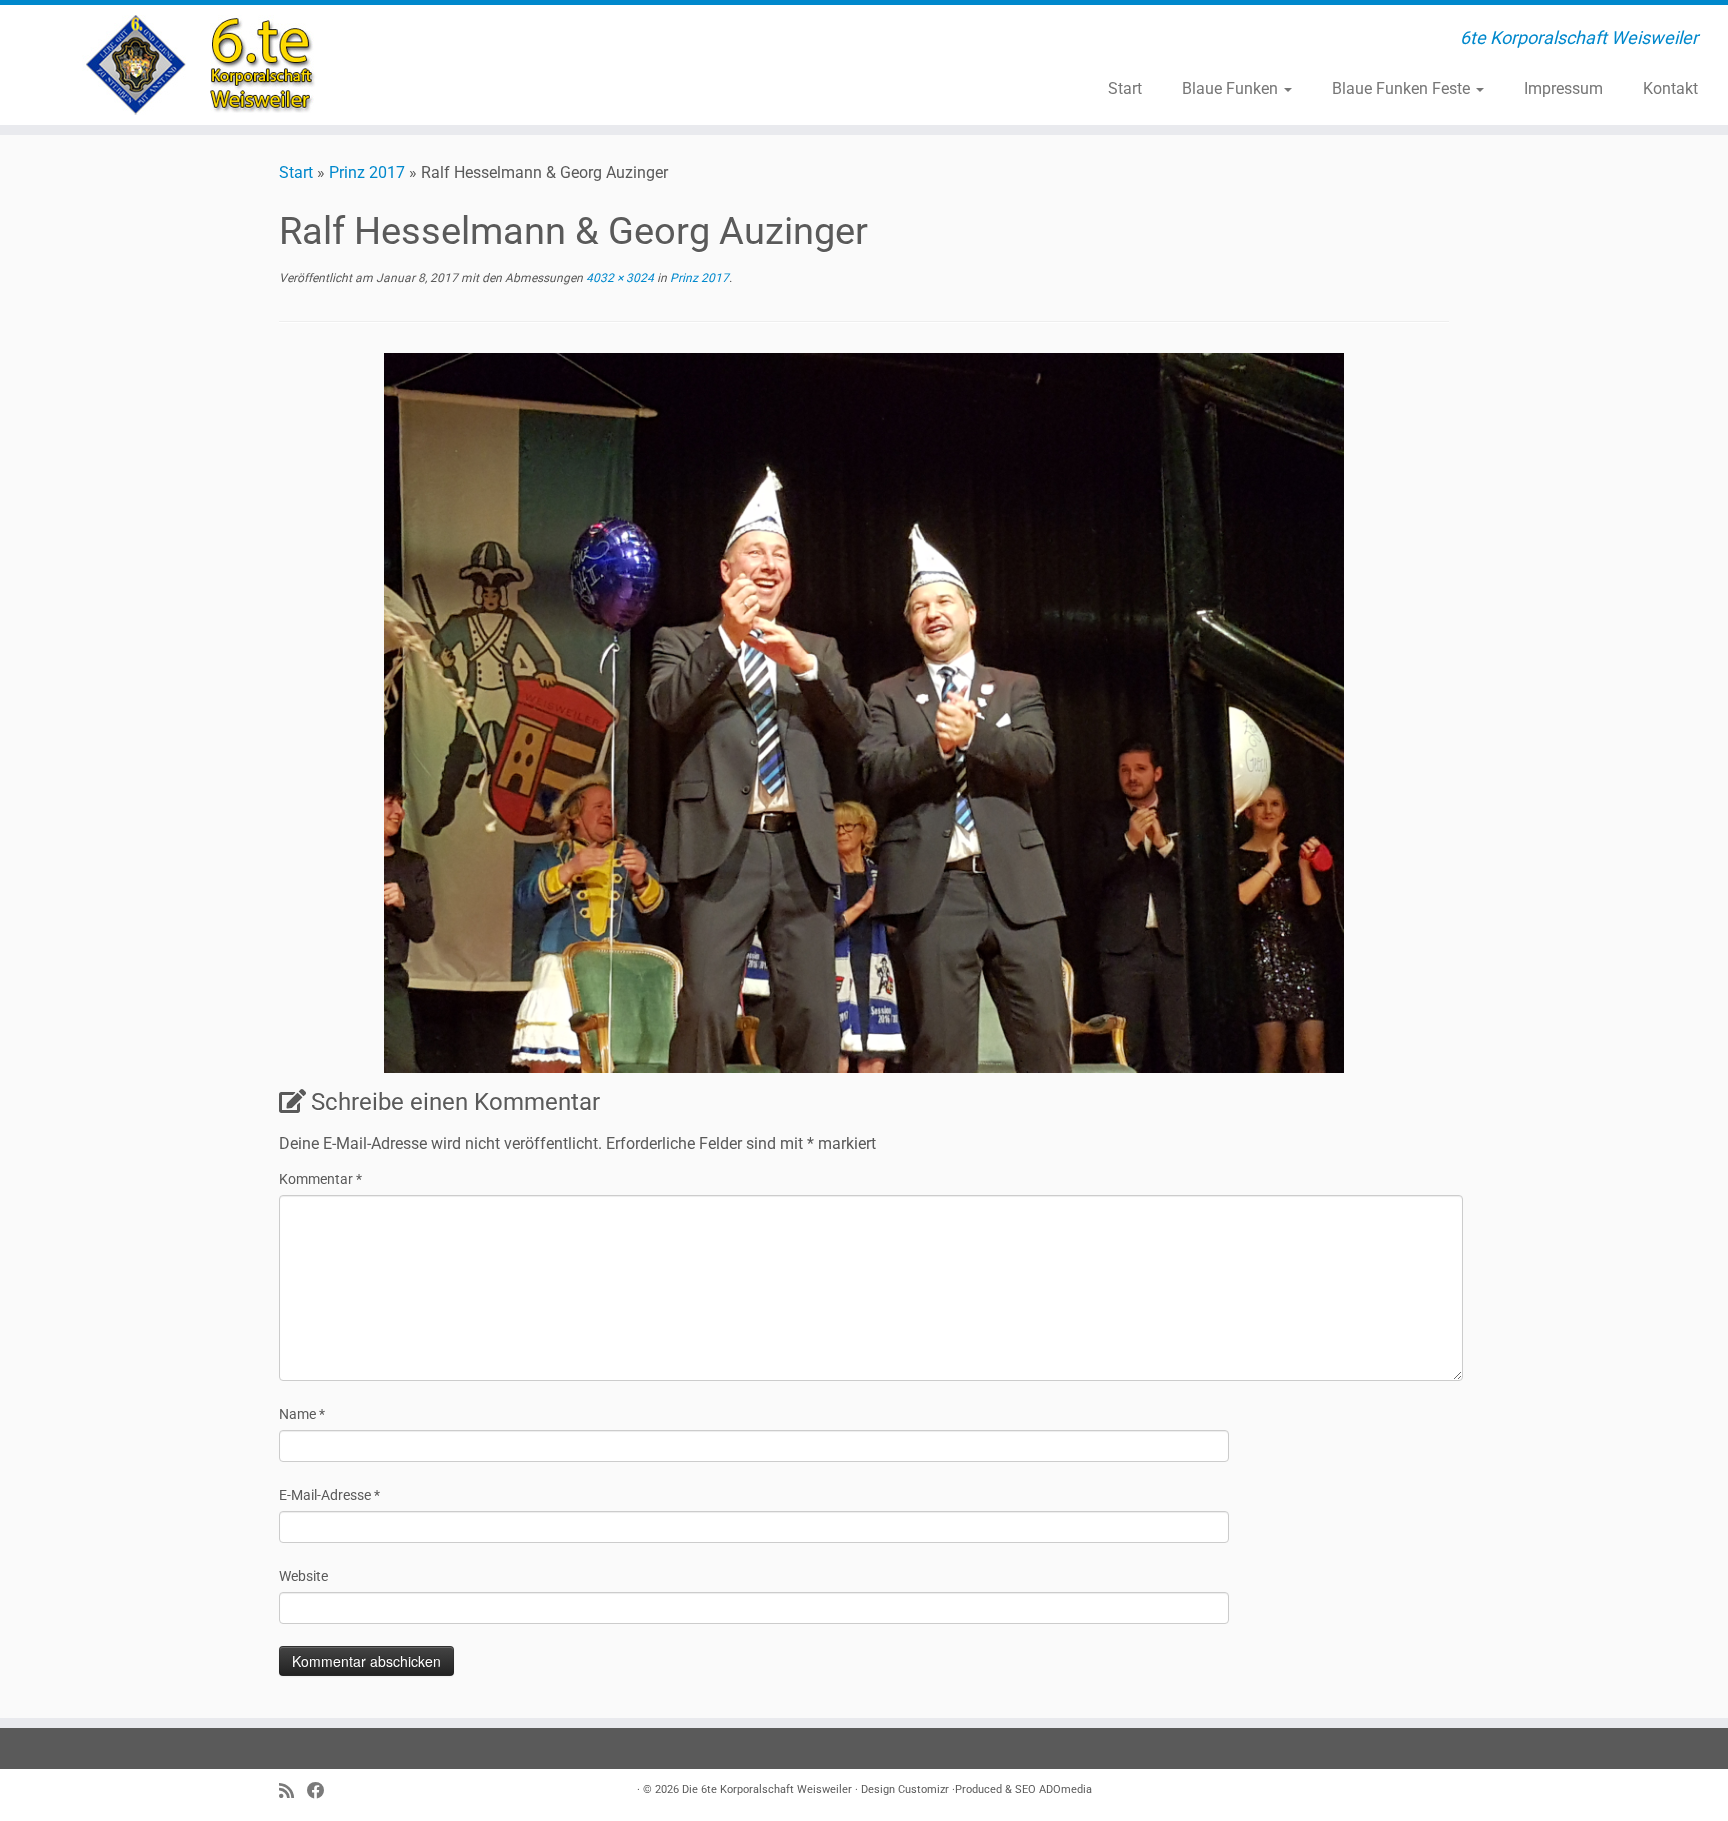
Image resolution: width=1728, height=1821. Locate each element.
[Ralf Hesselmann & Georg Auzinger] (864, 711)
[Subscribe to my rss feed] (293, 1791)
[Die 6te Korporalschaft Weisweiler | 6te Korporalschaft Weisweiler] (199, 65)
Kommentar (320, 1179)
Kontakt (1670, 88)
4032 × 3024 (618, 278)
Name (302, 1414)
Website (303, 1576)
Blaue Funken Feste (1403, 88)
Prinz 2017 (367, 172)
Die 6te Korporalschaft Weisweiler (767, 1789)
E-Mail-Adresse (329, 1495)
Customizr (923, 1789)
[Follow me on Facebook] (322, 1791)
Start (1125, 88)
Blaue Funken (1232, 88)
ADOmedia (1065, 1789)
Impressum (1563, 88)
